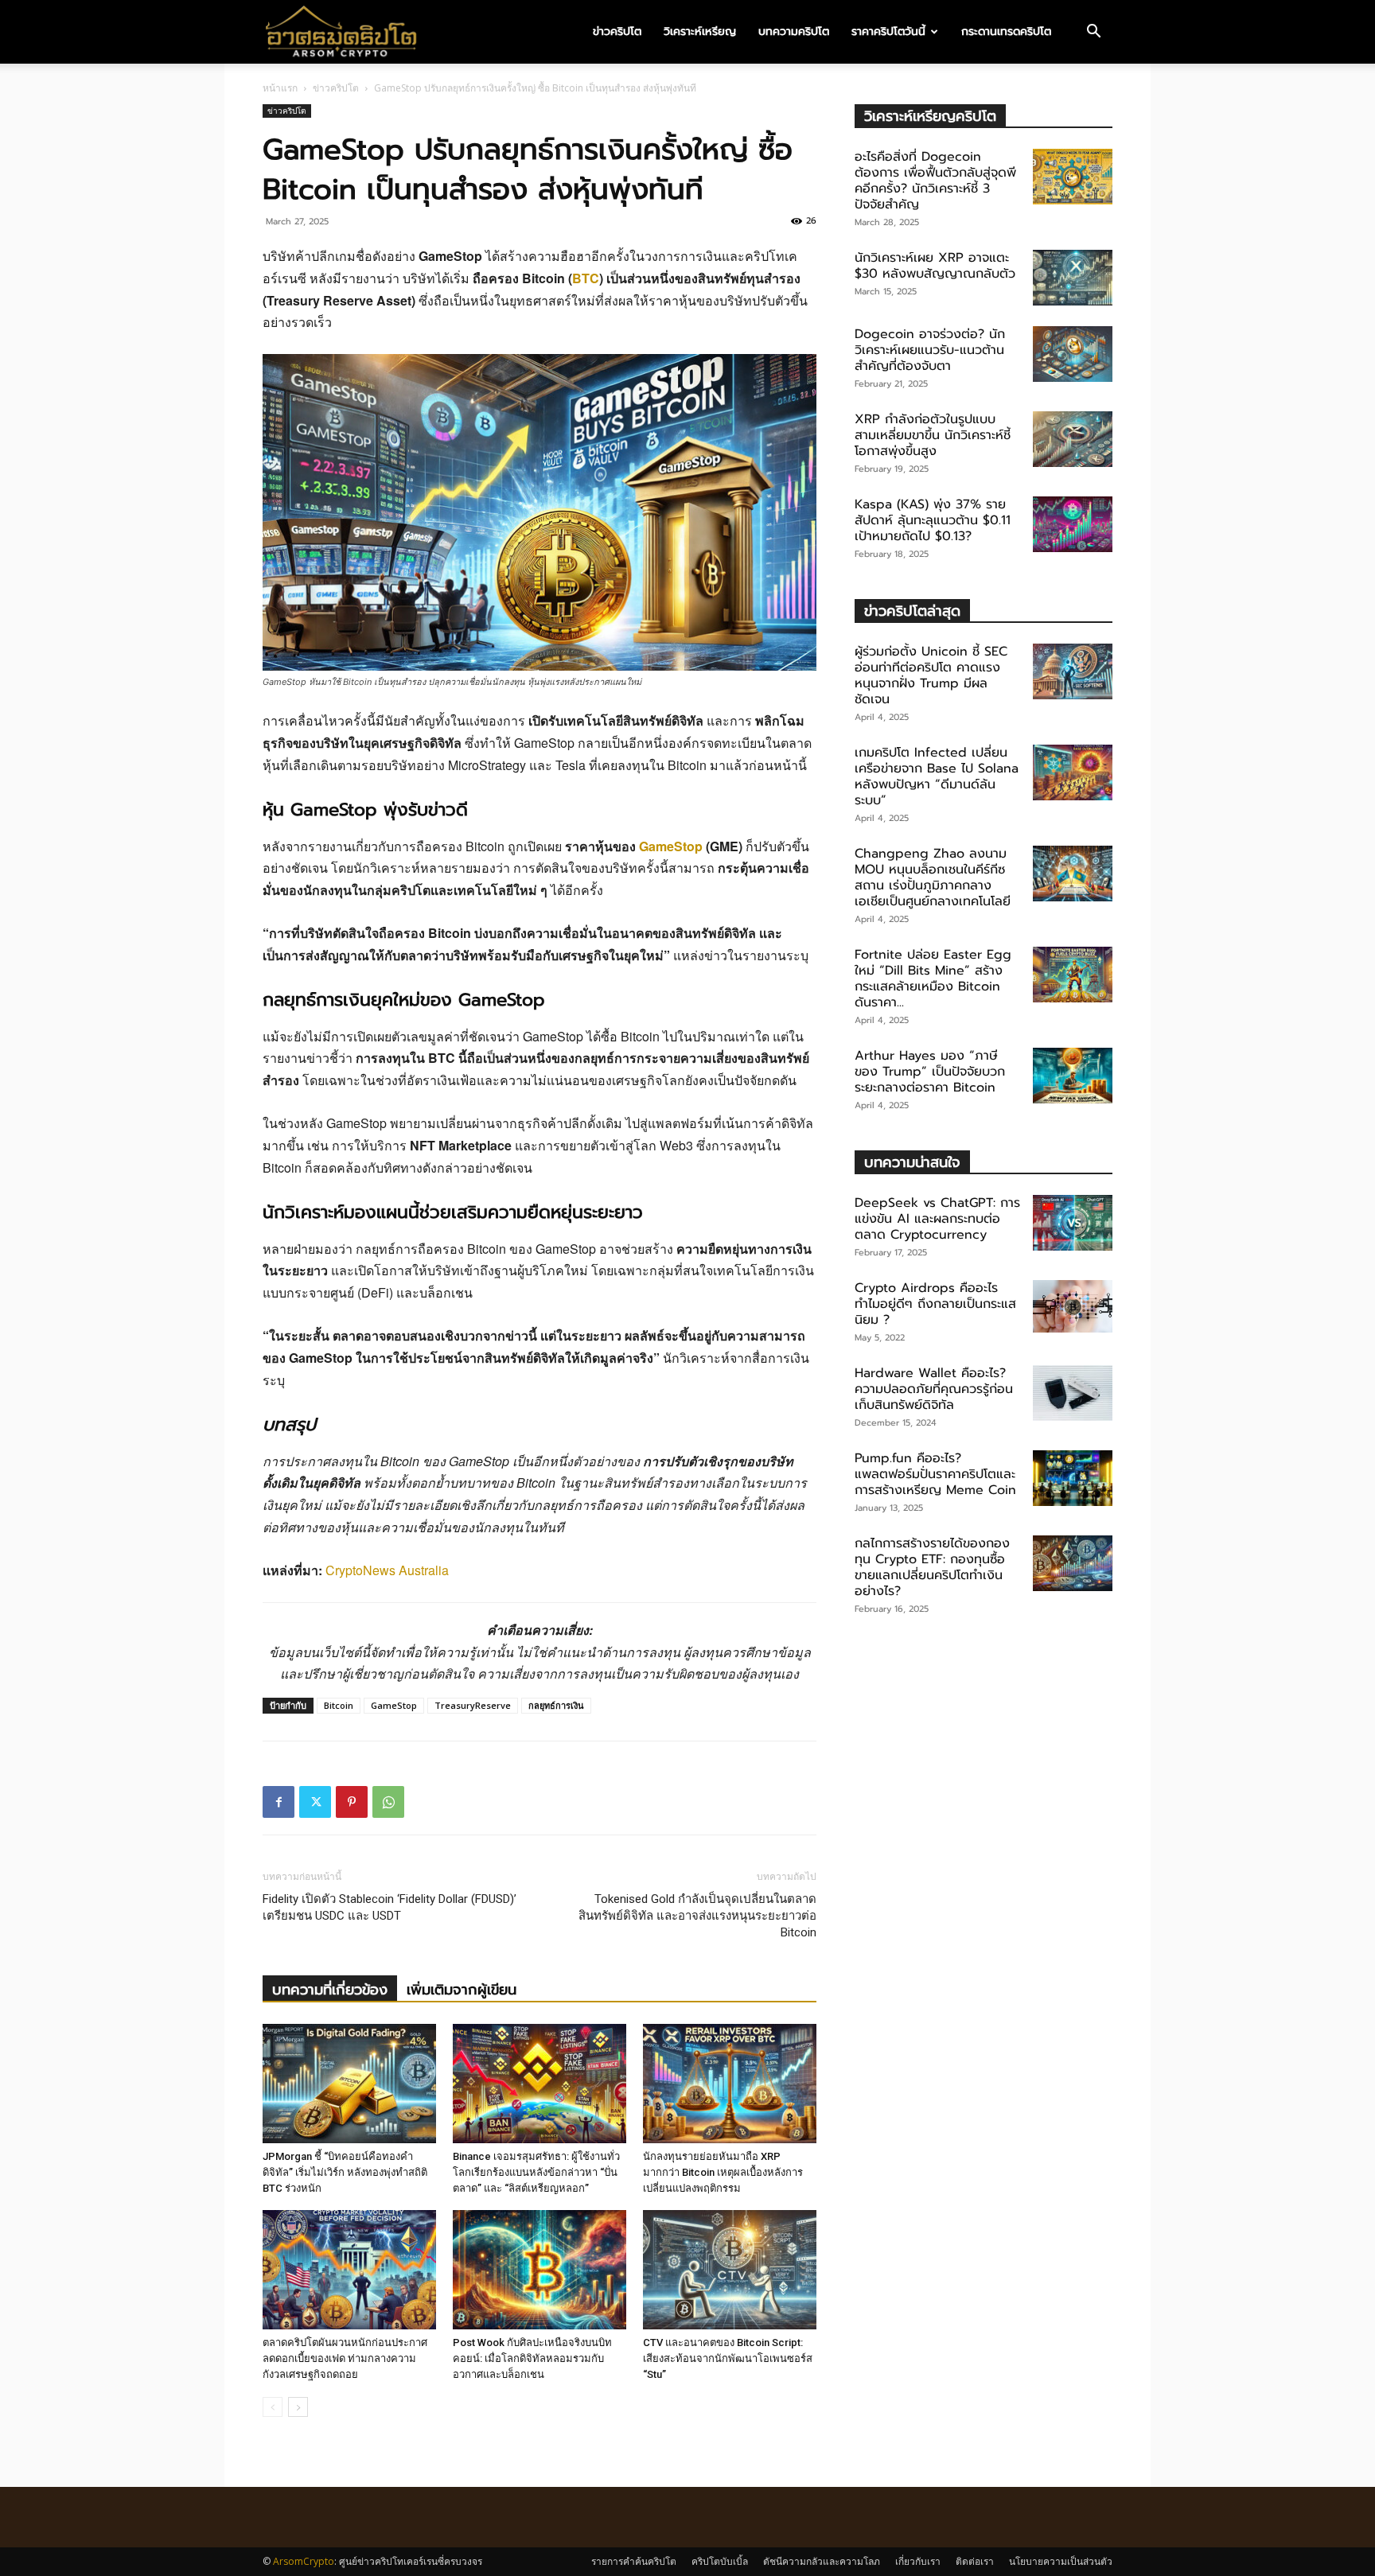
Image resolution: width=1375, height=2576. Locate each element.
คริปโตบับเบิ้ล (720, 2561)
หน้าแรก (280, 88)
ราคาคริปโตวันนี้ (888, 31)
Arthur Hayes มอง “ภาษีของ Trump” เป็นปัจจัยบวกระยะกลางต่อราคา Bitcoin (930, 1072)
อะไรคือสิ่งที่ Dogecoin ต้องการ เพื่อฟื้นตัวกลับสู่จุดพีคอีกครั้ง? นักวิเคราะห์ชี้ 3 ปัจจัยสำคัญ (935, 181)
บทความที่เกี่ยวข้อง (330, 1990)
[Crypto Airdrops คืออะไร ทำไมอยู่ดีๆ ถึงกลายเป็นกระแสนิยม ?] (1073, 1306)
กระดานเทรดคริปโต (1006, 31)
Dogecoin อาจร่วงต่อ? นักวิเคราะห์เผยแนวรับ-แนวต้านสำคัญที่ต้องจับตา (930, 350)
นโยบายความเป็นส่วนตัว (1061, 2561)
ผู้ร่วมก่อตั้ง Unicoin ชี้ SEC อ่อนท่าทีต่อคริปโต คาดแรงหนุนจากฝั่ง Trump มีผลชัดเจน (931, 675)
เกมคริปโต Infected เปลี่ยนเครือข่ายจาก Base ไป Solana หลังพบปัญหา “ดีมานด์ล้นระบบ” (937, 776)
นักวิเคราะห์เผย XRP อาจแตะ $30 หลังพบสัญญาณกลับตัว (935, 266)
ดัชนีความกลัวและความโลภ (822, 2561)
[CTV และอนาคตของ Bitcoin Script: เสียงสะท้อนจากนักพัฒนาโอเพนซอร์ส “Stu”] (730, 2270)
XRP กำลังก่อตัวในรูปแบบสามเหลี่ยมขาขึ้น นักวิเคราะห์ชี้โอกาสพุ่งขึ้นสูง (933, 435)
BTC (586, 278)
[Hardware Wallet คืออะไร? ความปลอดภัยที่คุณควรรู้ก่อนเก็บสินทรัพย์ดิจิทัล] (1073, 1393)
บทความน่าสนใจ (912, 1162)
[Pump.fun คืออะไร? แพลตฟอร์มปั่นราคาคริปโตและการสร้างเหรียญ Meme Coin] (1073, 1478)
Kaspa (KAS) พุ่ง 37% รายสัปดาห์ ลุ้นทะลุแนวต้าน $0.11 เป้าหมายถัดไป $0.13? (933, 520)
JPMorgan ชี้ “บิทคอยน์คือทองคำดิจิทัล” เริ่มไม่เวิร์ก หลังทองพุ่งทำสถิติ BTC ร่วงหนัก (345, 2172)
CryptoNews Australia (387, 1570)
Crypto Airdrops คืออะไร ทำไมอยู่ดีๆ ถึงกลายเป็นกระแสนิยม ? (935, 1304)
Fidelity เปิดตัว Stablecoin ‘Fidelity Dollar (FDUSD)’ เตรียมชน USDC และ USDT (390, 1907)
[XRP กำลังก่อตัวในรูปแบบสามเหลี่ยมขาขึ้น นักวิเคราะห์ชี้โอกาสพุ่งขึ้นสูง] (1073, 439)
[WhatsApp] (388, 1802)
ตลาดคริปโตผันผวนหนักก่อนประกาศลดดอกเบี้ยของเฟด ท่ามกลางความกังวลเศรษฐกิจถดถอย (345, 2358)
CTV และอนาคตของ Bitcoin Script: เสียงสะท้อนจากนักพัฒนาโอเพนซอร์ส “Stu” (728, 2358)
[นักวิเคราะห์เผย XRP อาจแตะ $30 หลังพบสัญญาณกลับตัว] (1073, 278)
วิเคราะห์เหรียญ (700, 31)
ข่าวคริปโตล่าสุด (912, 611)
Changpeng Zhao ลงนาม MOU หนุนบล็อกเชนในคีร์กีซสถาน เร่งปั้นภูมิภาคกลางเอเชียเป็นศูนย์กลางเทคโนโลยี (933, 877)
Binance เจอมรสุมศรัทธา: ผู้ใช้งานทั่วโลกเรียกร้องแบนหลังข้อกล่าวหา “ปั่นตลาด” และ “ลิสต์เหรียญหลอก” (536, 2172)
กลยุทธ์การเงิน (556, 1705)
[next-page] (298, 2407)
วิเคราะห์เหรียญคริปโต (930, 116)
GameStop (671, 846)
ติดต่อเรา (975, 2561)
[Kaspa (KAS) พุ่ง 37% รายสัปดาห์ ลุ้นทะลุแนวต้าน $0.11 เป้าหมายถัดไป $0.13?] (1073, 524)
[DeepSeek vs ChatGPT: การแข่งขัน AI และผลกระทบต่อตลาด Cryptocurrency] (1073, 1223)
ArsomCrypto (304, 2561)
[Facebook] (279, 1802)
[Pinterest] (352, 1802)
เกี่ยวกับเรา (918, 2561)
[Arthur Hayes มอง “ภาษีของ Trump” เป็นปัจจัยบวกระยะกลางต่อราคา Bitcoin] (1073, 1076)
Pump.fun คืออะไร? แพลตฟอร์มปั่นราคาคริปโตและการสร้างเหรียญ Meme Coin (935, 1474)
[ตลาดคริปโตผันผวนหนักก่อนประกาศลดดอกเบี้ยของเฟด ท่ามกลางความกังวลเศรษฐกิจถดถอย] (349, 2270)
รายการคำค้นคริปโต (634, 2561)
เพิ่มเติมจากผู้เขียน (462, 1990)
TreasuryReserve (473, 1705)
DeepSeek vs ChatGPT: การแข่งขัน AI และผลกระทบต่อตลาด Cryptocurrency (937, 1219)
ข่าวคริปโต (617, 31)
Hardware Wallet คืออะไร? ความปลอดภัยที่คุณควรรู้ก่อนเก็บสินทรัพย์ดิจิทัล (934, 1389)
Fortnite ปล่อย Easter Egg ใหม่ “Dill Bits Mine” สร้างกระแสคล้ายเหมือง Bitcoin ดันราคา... (933, 979)
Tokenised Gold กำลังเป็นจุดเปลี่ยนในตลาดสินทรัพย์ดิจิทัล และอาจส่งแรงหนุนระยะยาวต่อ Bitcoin (697, 1916)
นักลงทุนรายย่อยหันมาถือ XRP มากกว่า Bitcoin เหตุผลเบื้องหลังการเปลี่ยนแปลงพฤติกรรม (723, 2172)
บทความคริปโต (794, 31)
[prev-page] (273, 2407)
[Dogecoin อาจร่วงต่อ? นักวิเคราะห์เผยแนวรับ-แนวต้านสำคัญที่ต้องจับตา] (1073, 354)
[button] (1093, 33)
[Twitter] (315, 1802)
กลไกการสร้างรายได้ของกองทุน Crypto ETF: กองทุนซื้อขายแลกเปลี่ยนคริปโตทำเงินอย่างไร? (932, 1567)
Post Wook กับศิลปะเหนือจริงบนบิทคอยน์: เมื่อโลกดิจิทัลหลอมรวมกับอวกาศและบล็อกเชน (532, 2358)
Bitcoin (339, 1705)
